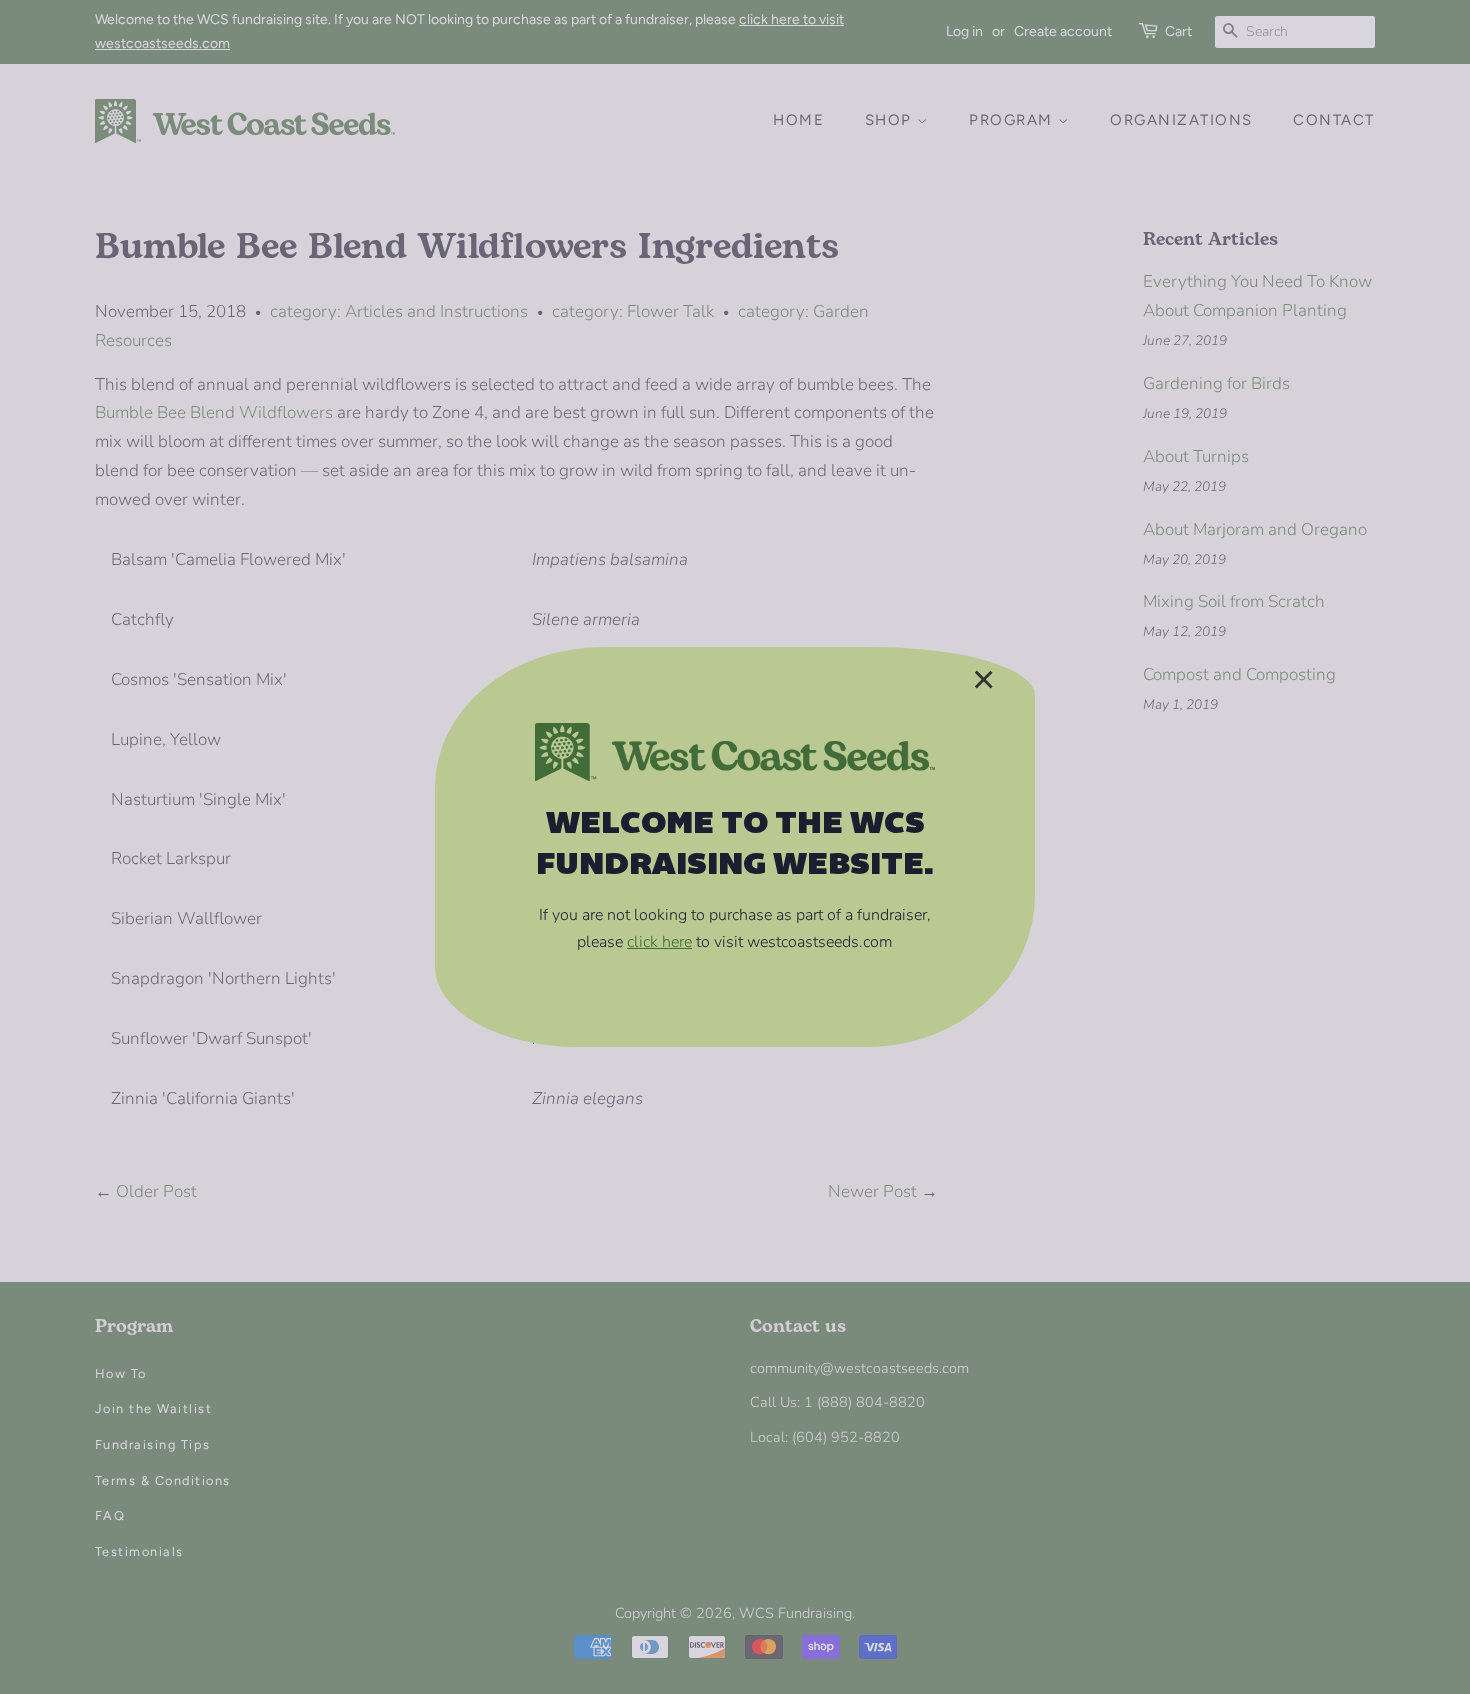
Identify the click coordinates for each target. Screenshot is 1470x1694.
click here (659, 942)
